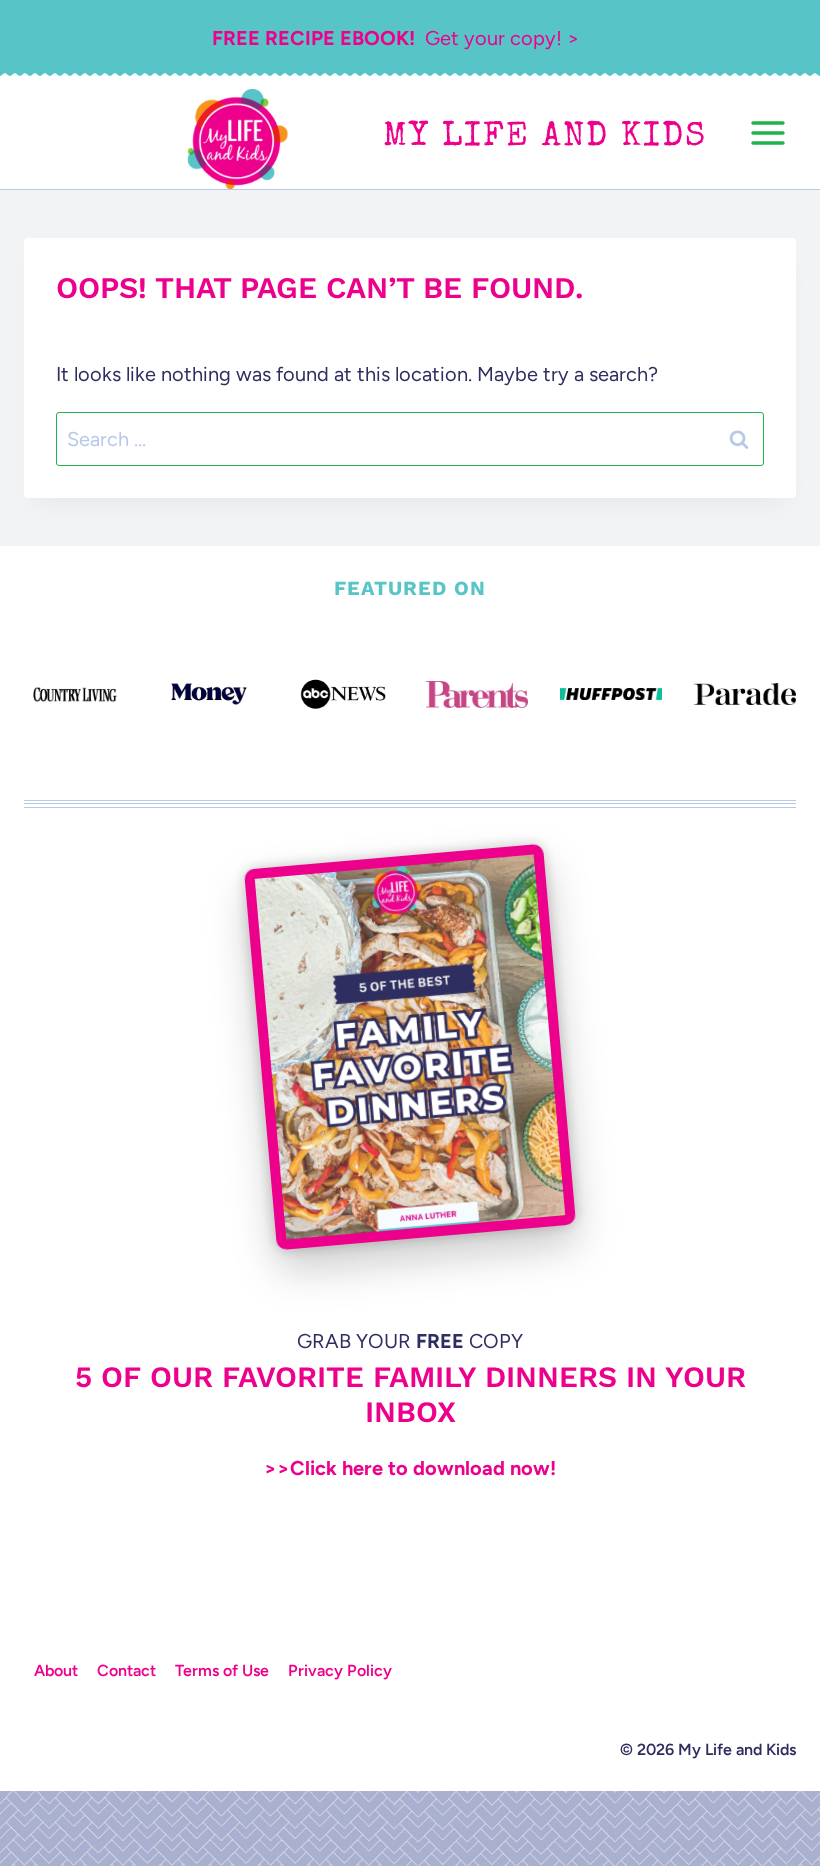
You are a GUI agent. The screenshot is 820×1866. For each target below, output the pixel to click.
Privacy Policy (340, 1670)
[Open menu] (767, 132)
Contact (126, 1670)
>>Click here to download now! (410, 1468)
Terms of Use (222, 1670)
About (56, 1670)
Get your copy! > (395, 38)
